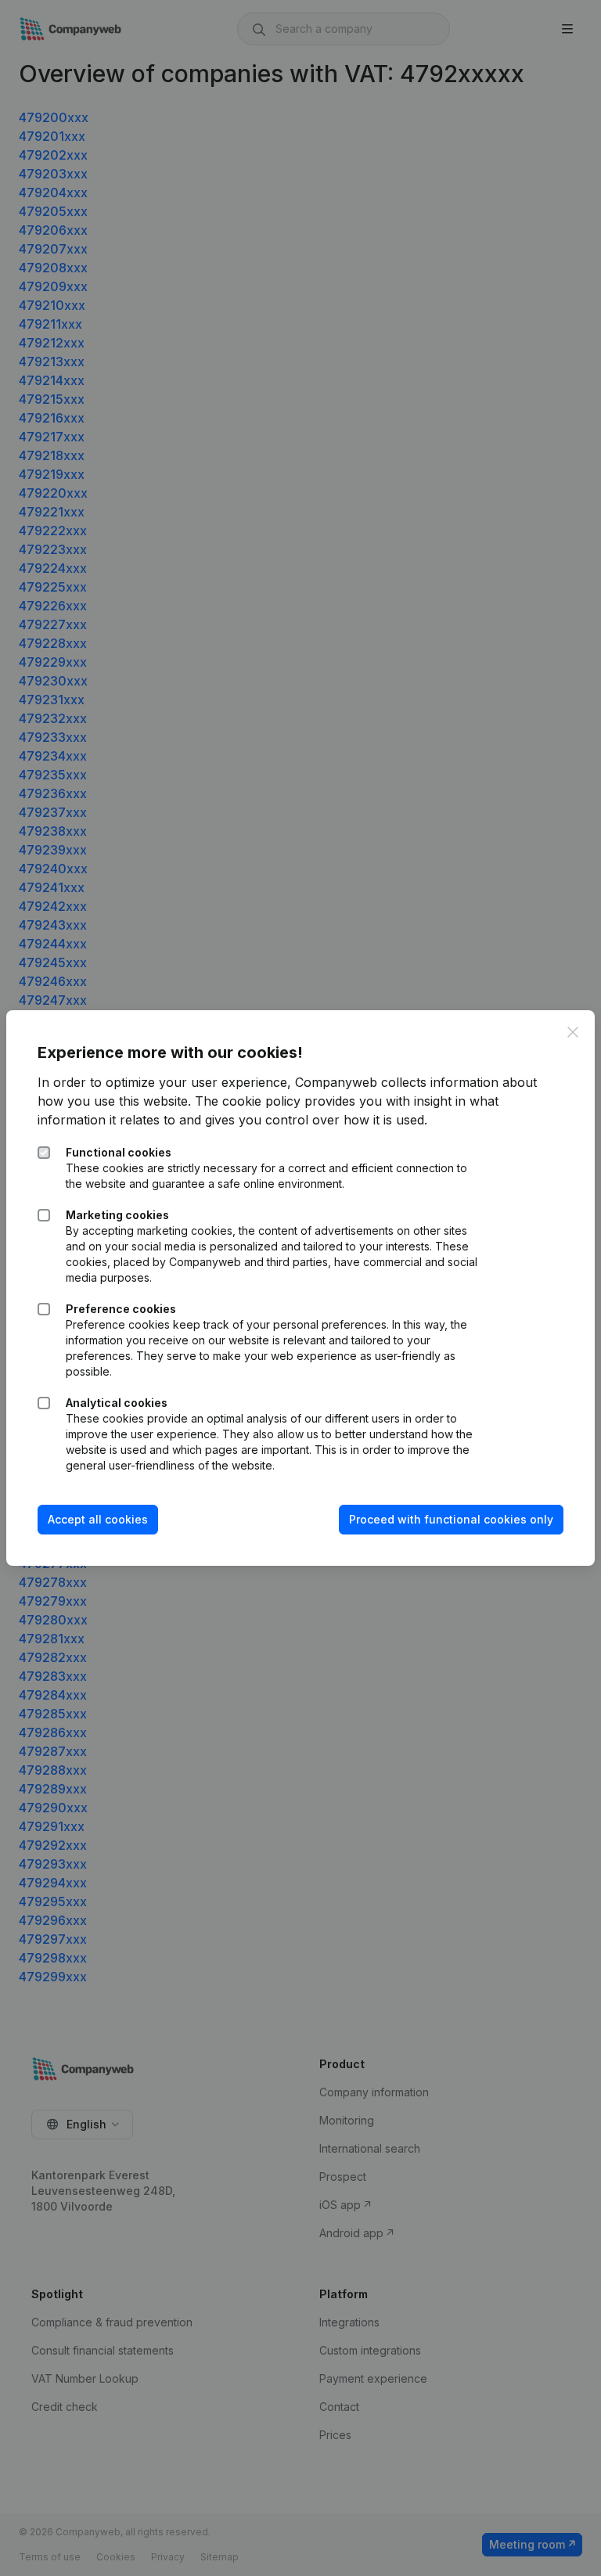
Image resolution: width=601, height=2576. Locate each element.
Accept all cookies (98, 1519)
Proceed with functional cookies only (451, 1519)
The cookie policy (248, 1101)
